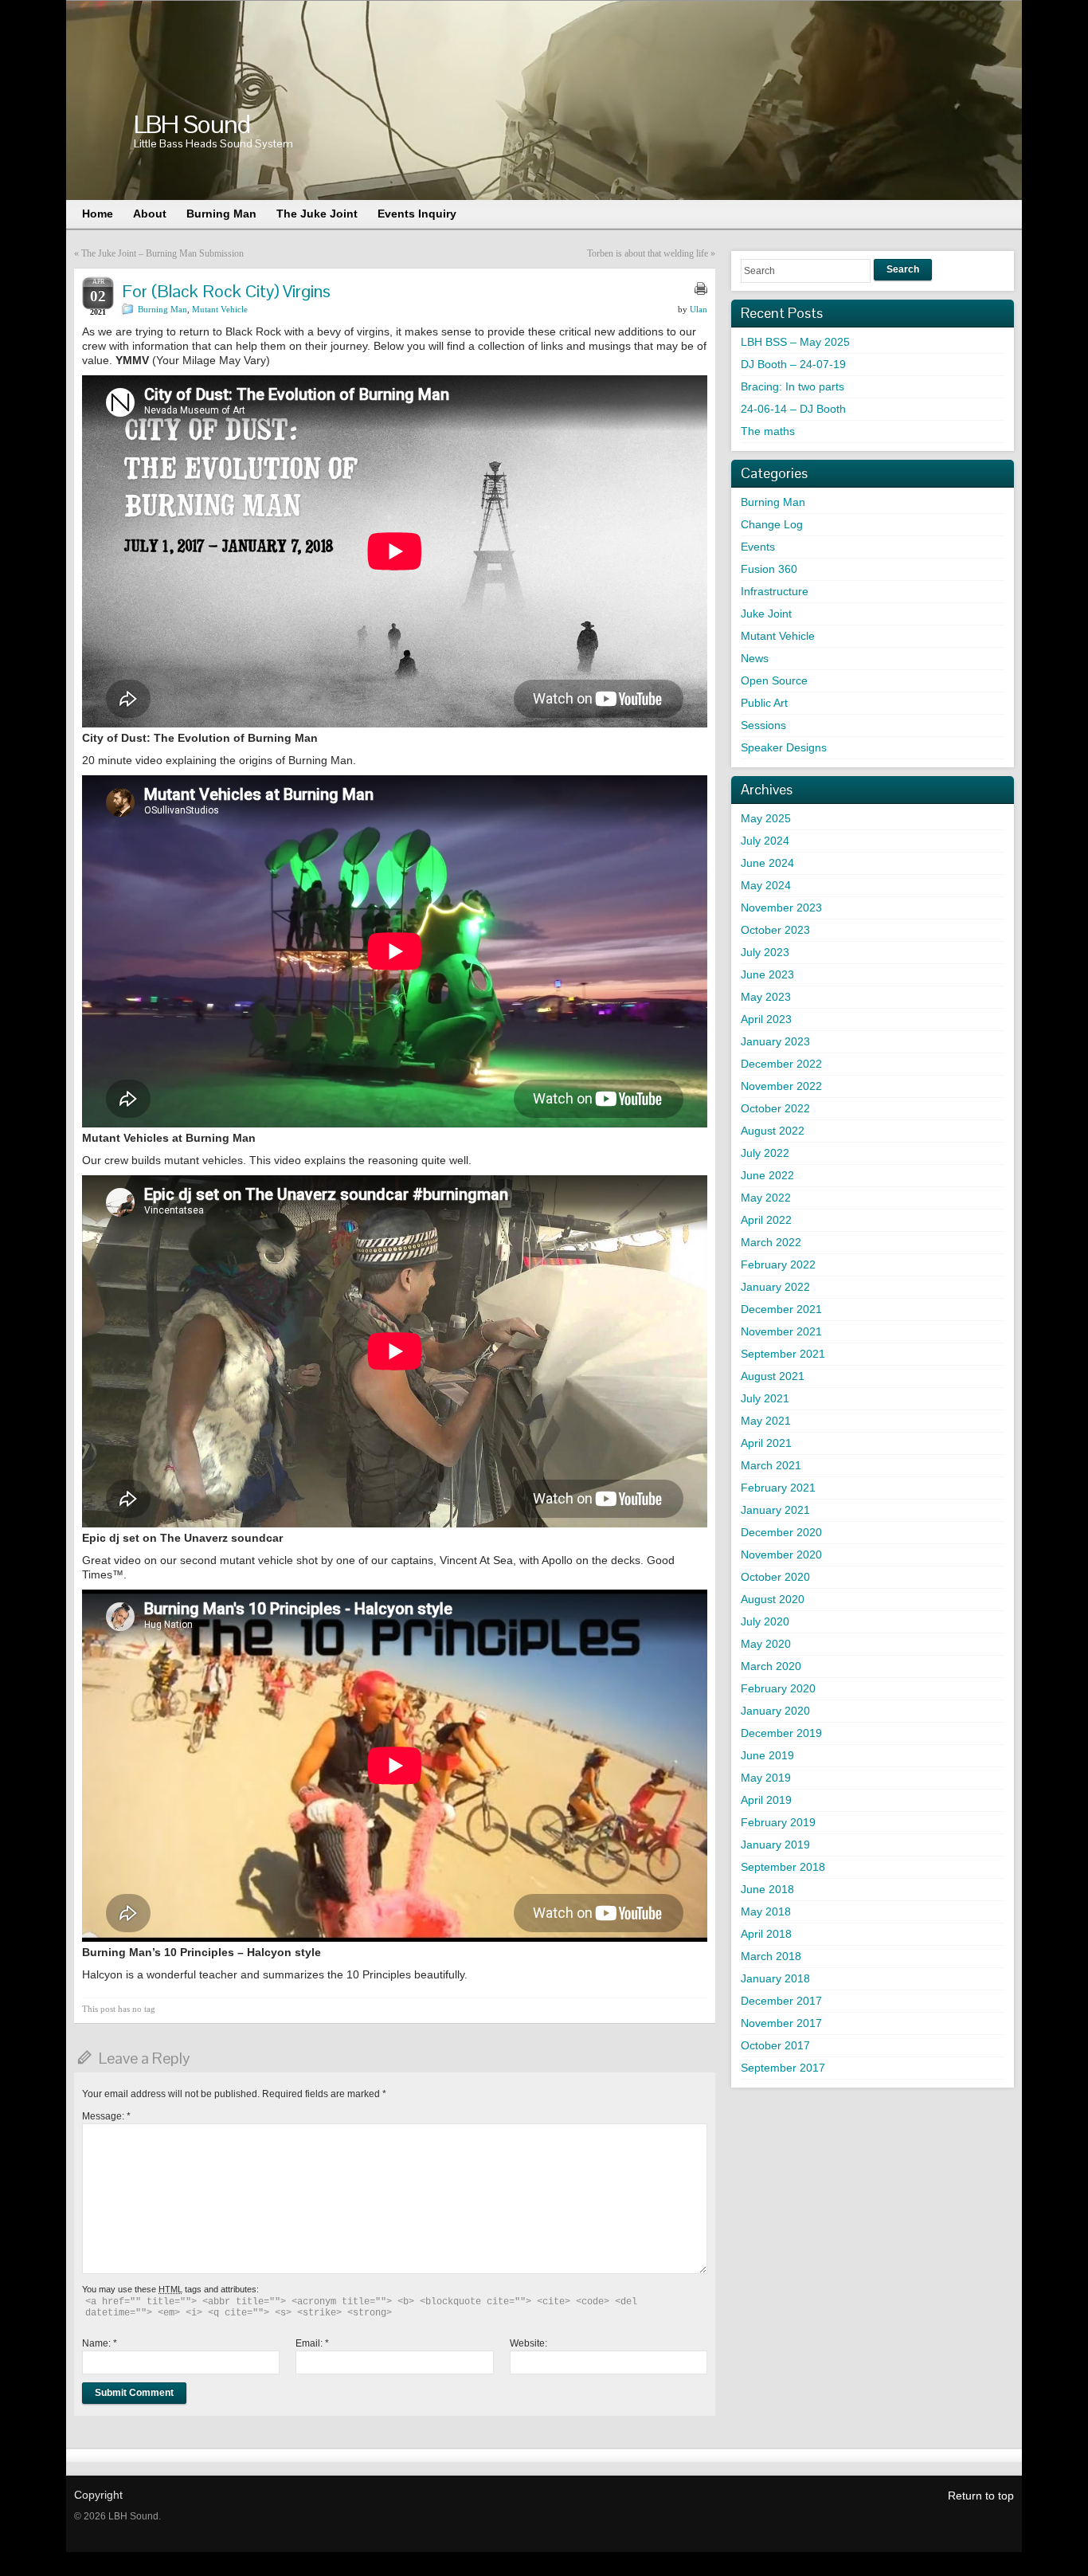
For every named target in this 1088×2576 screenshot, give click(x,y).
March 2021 (771, 1465)
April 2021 (766, 1443)
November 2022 (781, 1086)
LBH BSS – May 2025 (795, 342)
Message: (106, 2116)
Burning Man (162, 309)
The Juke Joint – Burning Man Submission (162, 253)
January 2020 (775, 1711)
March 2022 (771, 1242)
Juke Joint (766, 614)
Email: (312, 2343)
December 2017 (781, 2001)
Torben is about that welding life (648, 253)
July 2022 (765, 1153)
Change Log (772, 524)
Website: (528, 2343)
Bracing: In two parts (793, 386)
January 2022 (775, 1287)
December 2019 (781, 1733)
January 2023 (775, 1041)
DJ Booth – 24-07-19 (793, 364)
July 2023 (765, 952)
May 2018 (766, 1911)
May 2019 (766, 1778)
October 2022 (775, 1108)
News (755, 658)
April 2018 (766, 1934)
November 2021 (781, 1331)
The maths (768, 431)
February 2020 (778, 1688)
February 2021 (778, 1488)
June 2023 (767, 974)
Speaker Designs (784, 747)
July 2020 (765, 1621)
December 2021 (781, 1309)
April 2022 (766, 1220)
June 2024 (767, 863)
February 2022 (778, 1264)
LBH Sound (192, 124)
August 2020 (773, 1599)
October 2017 (775, 2045)
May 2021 (766, 1421)
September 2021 (783, 1354)
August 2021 (773, 1376)
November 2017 (781, 2023)
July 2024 (765, 841)
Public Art (764, 703)
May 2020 (766, 1644)
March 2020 (771, 1666)
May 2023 (766, 997)
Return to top (981, 2496)
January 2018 (775, 1978)
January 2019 (775, 1845)
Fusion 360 (769, 569)
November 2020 (781, 1555)
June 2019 (767, 1755)
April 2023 (766, 1019)
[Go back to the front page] (544, 100)
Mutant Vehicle (220, 309)
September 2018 (783, 1867)
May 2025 (766, 818)
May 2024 (766, 885)
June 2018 (767, 1889)
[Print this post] (701, 288)
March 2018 (771, 1956)
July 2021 (765, 1398)
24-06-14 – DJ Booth (793, 409)
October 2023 (775, 930)
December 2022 (781, 1064)
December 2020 (781, 1532)
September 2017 (783, 2068)
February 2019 (778, 1822)
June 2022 (767, 1175)
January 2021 (775, 1510)
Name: (100, 2343)
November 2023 (781, 908)
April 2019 (766, 1800)
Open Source (774, 680)
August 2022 (773, 1131)
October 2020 (775, 1577)
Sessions (763, 725)
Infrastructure (775, 591)
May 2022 (766, 1198)
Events (758, 547)
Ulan (699, 309)
